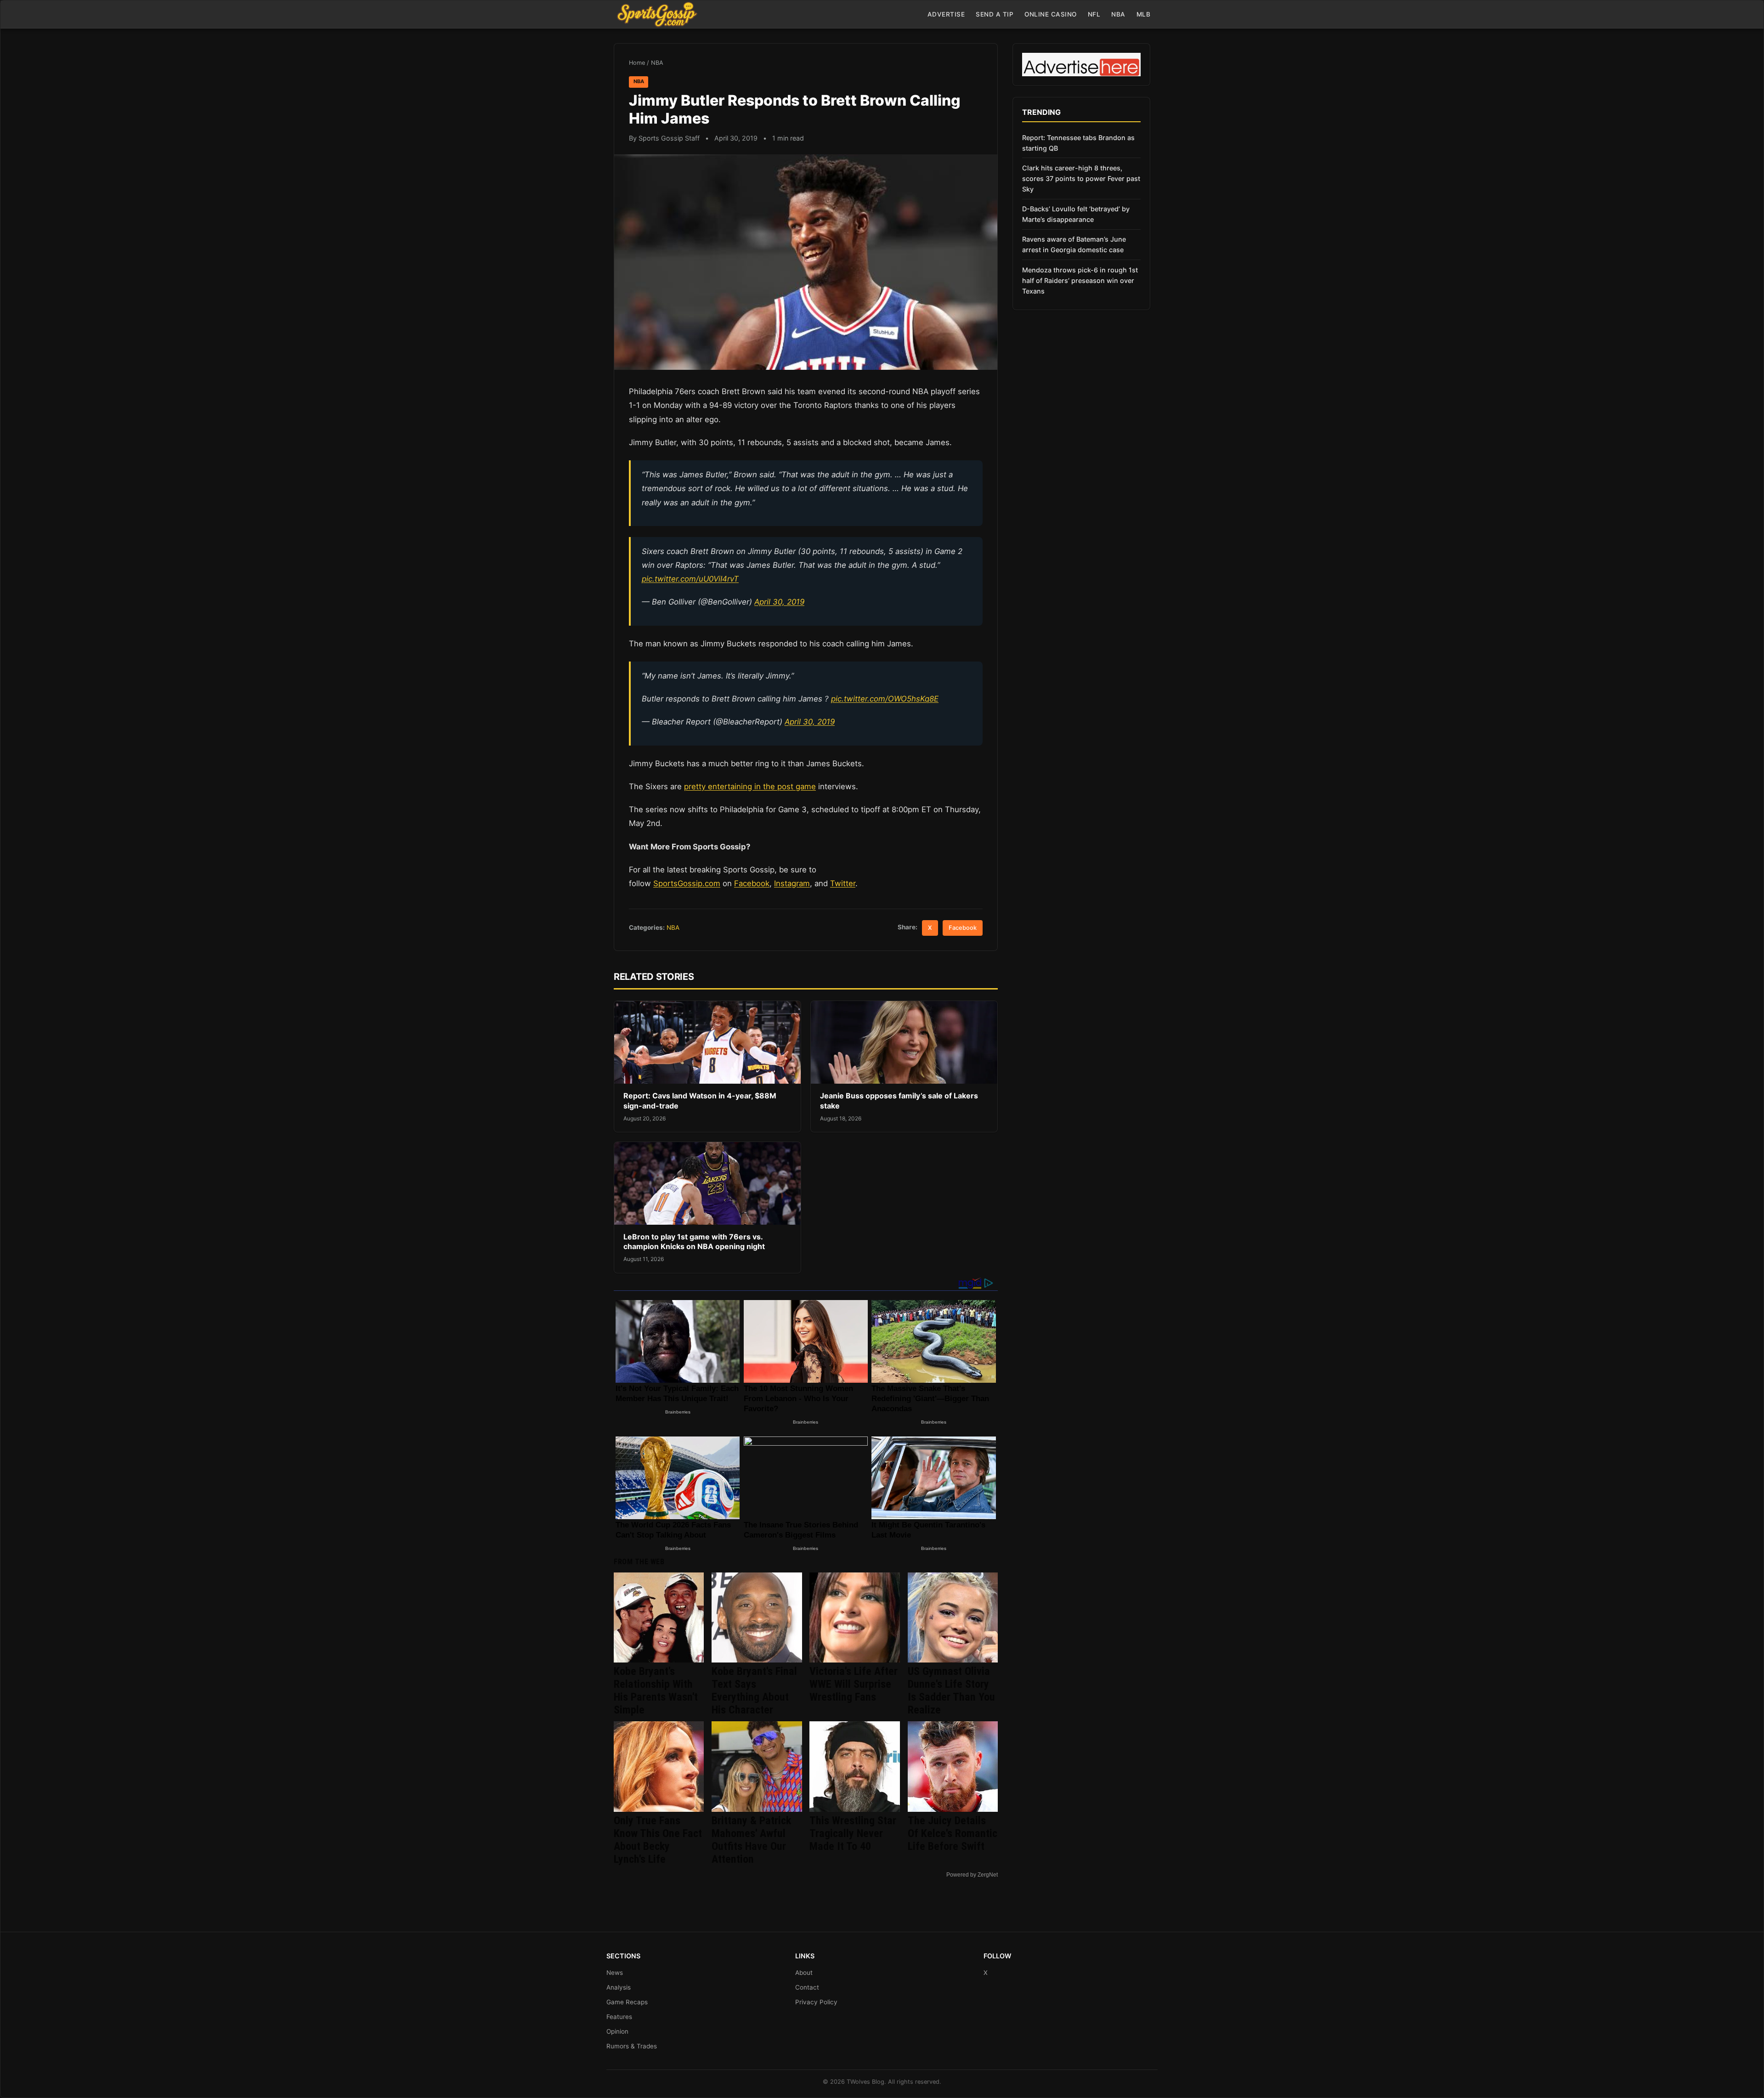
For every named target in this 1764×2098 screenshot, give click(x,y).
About (804, 1973)
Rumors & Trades (632, 2046)
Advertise (946, 14)
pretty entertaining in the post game (750, 786)
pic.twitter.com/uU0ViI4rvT (690, 579)
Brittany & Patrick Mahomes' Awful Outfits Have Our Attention (751, 1840)
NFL (1094, 14)
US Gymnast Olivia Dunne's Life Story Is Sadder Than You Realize (951, 1691)
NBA (1118, 14)
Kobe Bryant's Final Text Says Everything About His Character (754, 1691)
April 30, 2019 (779, 602)
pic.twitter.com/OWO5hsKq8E (885, 699)
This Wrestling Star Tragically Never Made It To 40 (853, 1833)
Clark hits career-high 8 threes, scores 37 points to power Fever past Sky (1081, 178)
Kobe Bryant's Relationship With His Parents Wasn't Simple (656, 1691)
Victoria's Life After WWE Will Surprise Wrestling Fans (854, 1684)
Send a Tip (995, 14)
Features (619, 2017)
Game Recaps (627, 2002)
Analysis (619, 1987)
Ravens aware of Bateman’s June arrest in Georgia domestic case (1074, 244)
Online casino (1051, 14)
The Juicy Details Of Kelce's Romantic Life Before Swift (953, 1833)
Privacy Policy (816, 2002)
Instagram (792, 883)
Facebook (752, 883)
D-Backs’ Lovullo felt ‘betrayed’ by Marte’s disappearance (1076, 214)
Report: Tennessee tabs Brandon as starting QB (1078, 143)
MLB (1144, 14)
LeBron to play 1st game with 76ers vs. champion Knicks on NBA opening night (694, 1242)
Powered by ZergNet (972, 1875)
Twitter (843, 883)
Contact (807, 1987)
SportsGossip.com (687, 883)
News (615, 1973)
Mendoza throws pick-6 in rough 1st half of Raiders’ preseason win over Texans (1080, 280)
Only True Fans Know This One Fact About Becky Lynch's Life (658, 1840)
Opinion (617, 2031)
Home (637, 63)
